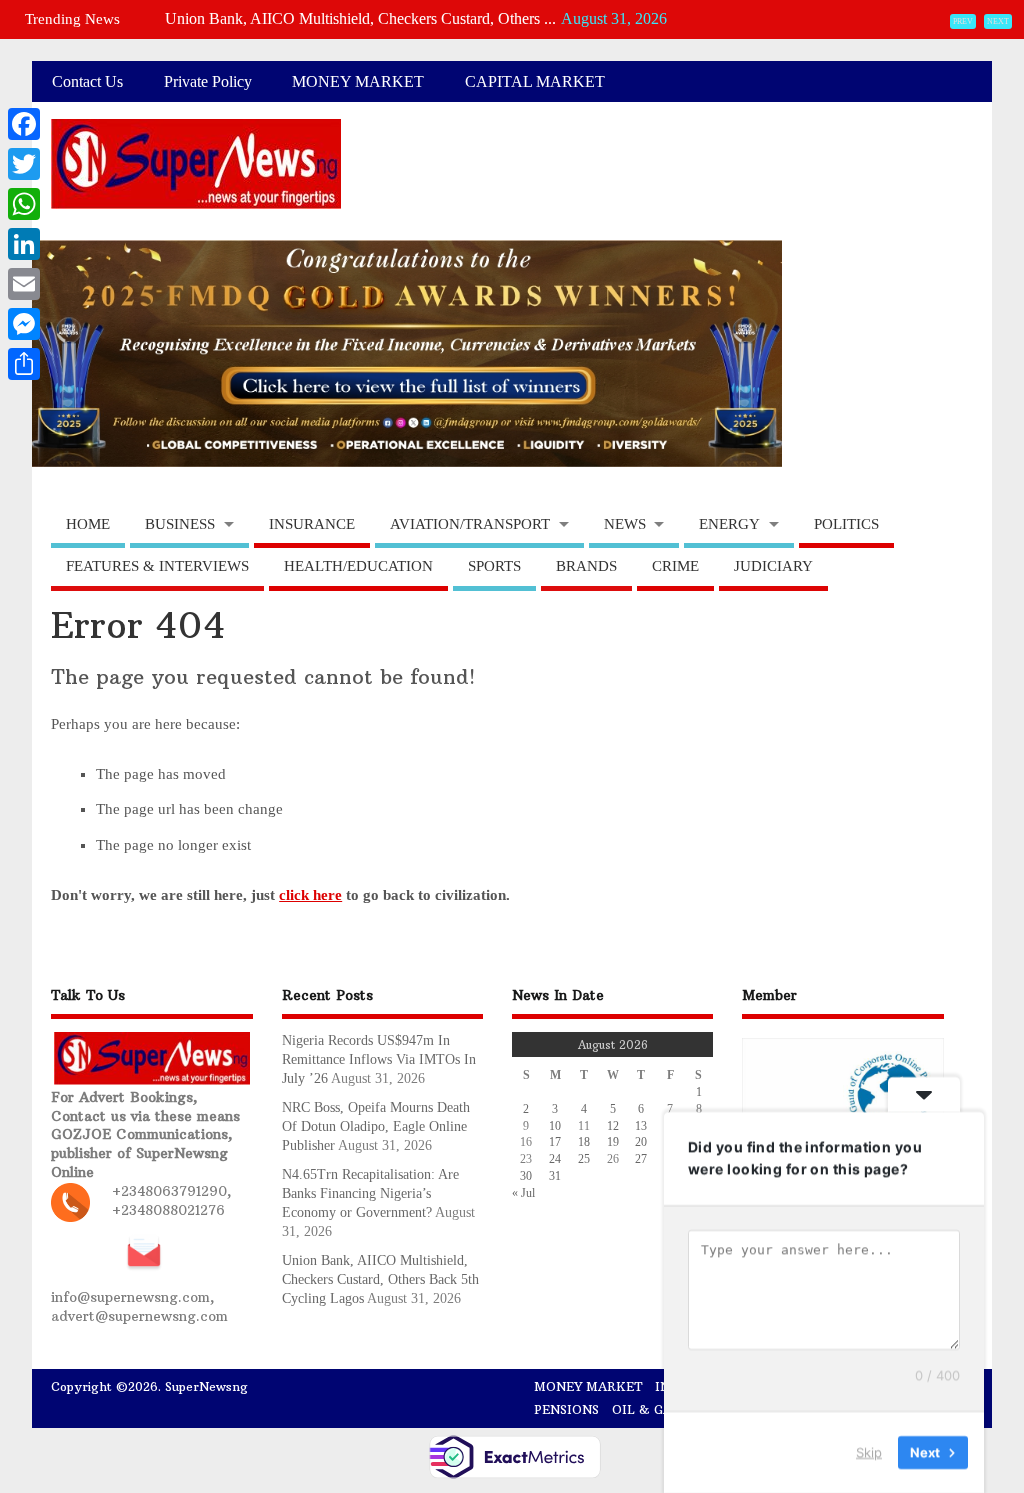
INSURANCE (312, 524)
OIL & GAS (645, 1409)
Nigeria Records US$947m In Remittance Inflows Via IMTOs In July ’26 (379, 1059)
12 (613, 1126)
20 (641, 1142)
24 (555, 1159)
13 (641, 1126)
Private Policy (208, 82)
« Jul (523, 1193)
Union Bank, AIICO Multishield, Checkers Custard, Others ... (360, 18)
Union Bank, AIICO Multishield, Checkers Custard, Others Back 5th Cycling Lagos (380, 1279)
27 (641, 1159)
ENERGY (729, 524)
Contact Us (87, 82)
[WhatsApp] (24, 204)
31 (555, 1176)
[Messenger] (24, 324)
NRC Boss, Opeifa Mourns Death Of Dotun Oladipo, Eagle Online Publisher (376, 1126)
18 (584, 1142)
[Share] (24, 364)
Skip (869, 1452)
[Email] (24, 284)
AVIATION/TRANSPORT (470, 524)
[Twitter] (24, 164)
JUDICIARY (773, 566)
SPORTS (494, 566)
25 (584, 1159)
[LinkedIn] (24, 244)
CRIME (675, 566)
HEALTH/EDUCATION (358, 566)
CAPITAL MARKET (535, 82)
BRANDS (586, 566)
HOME (88, 524)
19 (613, 1142)
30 (526, 1176)
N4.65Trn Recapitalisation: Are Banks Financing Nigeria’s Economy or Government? (370, 1193)
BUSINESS (180, 524)
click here (310, 895)
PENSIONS (566, 1409)
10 (555, 1126)
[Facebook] (24, 124)
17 (555, 1142)
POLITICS (846, 524)
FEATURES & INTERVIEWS (157, 566)
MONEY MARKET (358, 82)
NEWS (625, 524)
